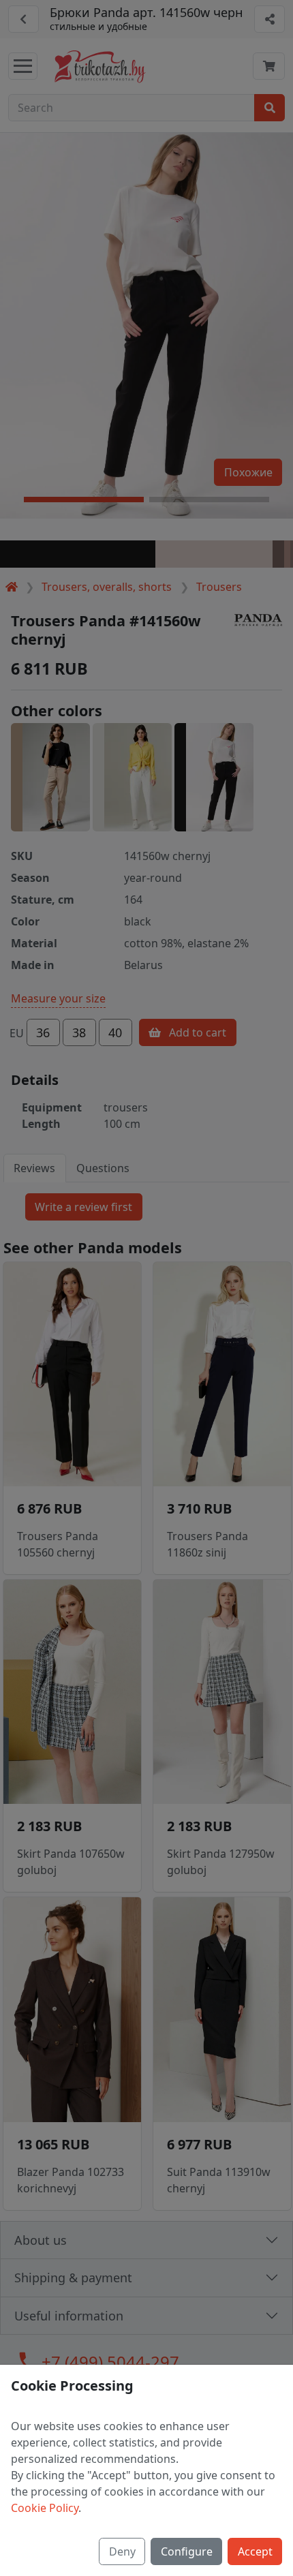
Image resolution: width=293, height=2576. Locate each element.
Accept (255, 2551)
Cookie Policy (45, 2508)
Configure (187, 2551)
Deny (122, 2551)
